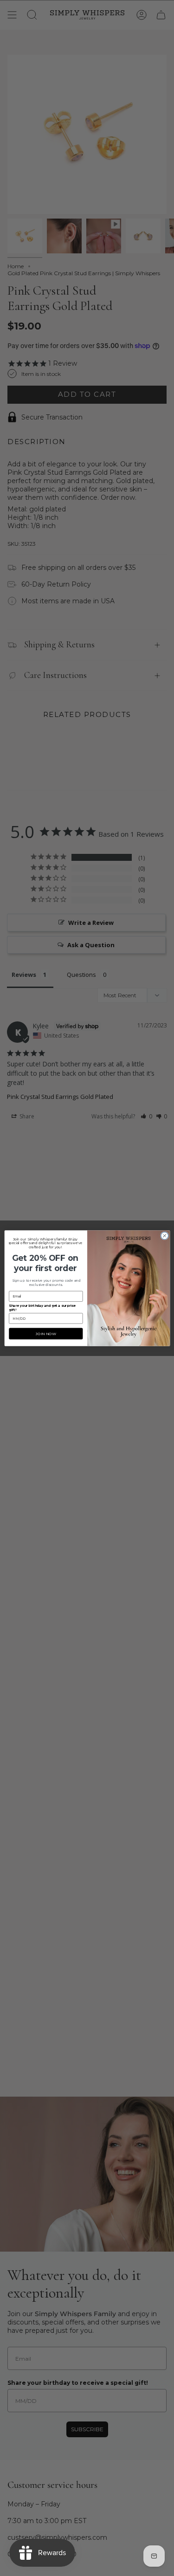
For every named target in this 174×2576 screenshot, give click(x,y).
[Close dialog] (164, 1235)
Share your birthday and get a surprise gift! (42, 1307)
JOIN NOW (45, 1333)
